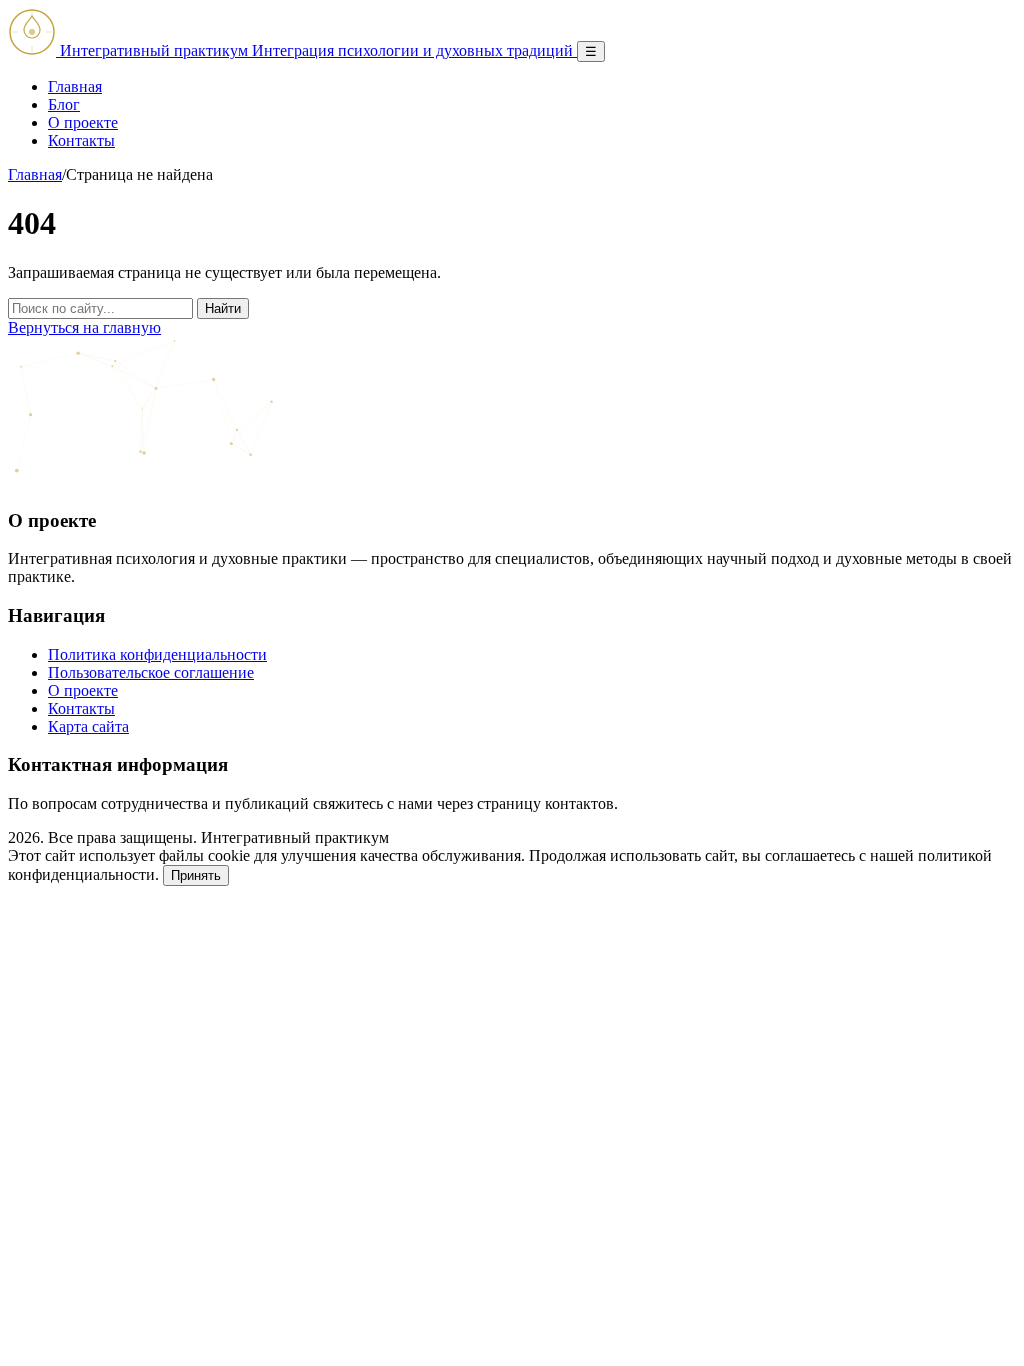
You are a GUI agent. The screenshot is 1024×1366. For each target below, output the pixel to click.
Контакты (81, 140)
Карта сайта (88, 726)
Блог (64, 104)
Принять (196, 875)
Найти (223, 308)
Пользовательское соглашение (151, 672)
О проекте (83, 122)
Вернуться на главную (84, 327)
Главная (75, 86)
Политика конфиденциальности (157, 654)
